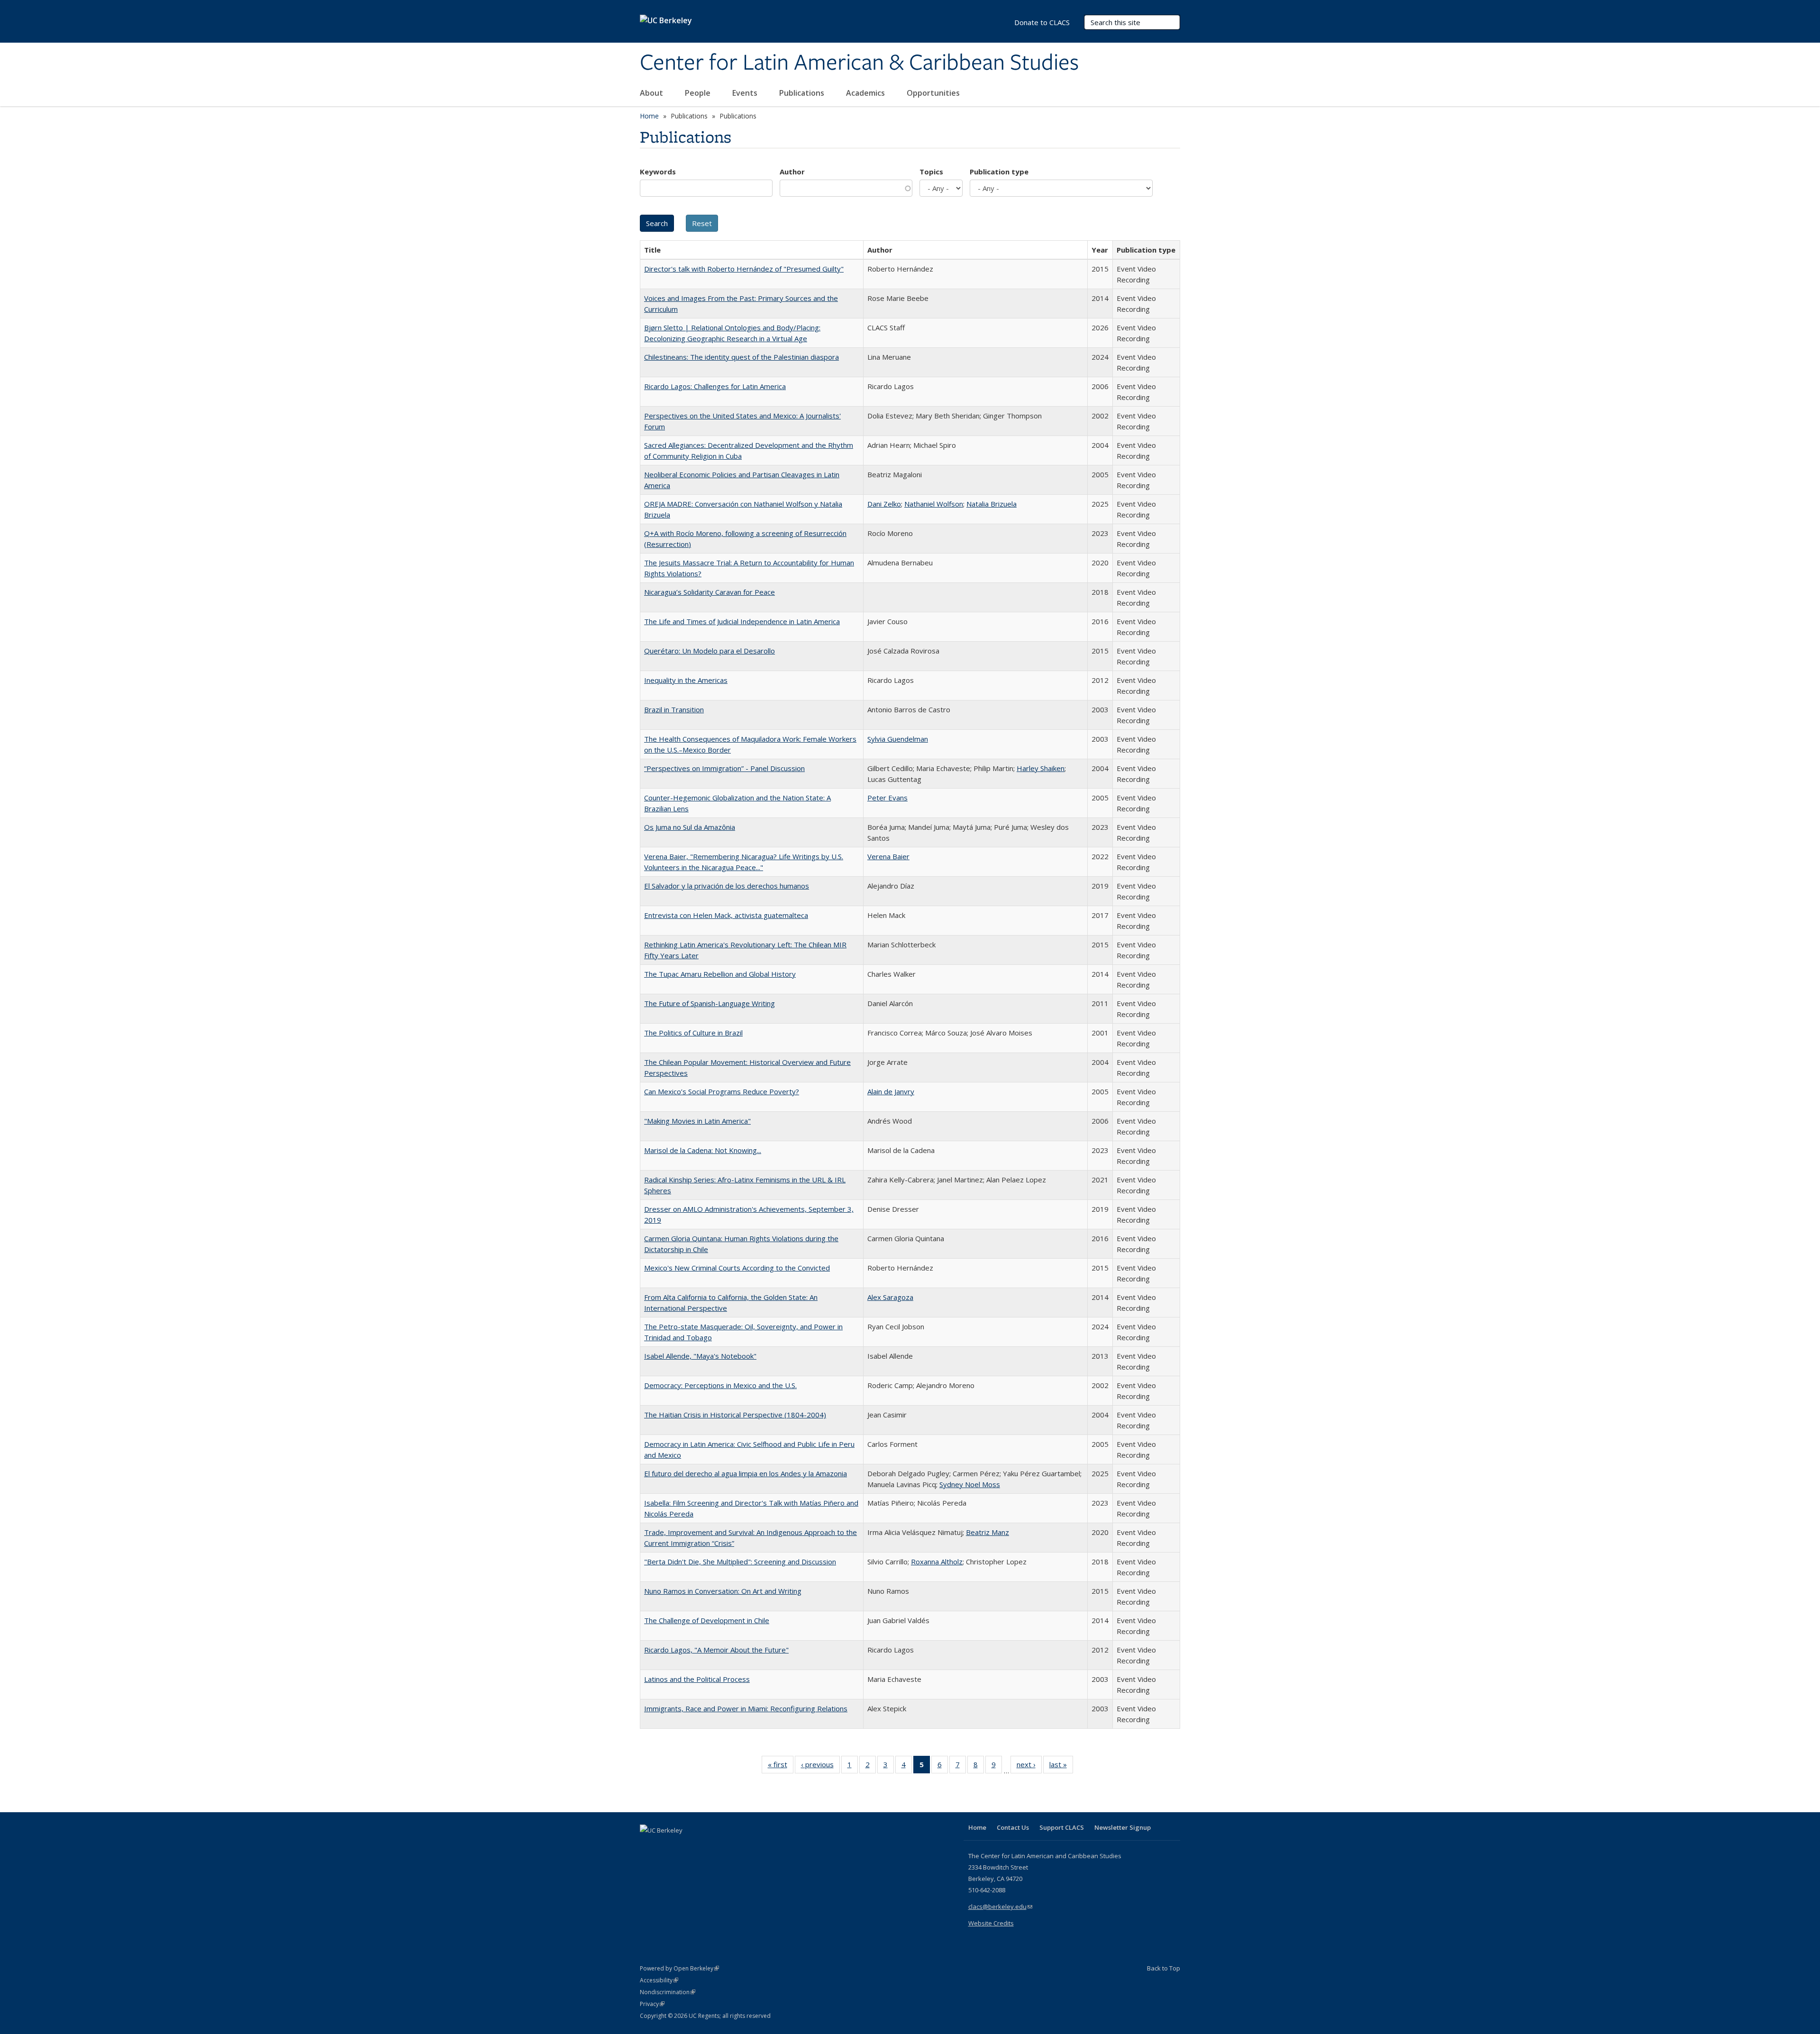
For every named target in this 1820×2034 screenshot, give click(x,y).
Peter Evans (887, 798)
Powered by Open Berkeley (679, 1968)
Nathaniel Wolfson (934, 504)
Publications (803, 93)
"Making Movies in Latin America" (697, 1121)
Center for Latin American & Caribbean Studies (859, 63)
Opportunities (934, 93)
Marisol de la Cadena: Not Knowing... (703, 1150)
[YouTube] (685, 1846)
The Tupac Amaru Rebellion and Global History (720, 974)
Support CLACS (1062, 1827)
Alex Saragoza (890, 1297)
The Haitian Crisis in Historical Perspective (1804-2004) (735, 1415)
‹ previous (820, 1766)
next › (1029, 1766)
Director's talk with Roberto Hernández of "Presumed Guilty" (744, 269)
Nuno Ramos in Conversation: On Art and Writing (723, 1591)
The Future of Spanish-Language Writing (710, 1003)
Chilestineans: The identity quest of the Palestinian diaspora (742, 357)
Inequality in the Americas (686, 680)
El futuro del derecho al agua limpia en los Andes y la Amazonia (746, 1473)
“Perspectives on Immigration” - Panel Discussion (724, 768)
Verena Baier (888, 856)
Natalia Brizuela (992, 504)
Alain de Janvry (891, 1091)
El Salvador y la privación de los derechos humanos (727, 886)
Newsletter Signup (1123, 1827)
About (652, 93)
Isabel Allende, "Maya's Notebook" (700, 1356)
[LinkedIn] (667, 1846)
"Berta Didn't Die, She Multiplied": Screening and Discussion (740, 1562)
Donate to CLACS (1042, 22)
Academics (866, 93)
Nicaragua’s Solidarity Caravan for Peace (710, 592)
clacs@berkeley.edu (1000, 1907)
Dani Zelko (884, 504)
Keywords (658, 172)
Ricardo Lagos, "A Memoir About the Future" (716, 1650)
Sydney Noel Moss (970, 1484)
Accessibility (659, 1980)
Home (649, 116)
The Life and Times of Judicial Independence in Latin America (742, 621)
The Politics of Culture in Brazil (693, 1033)
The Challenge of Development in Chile (707, 1620)
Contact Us (1013, 1827)
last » (1061, 1766)
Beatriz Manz (987, 1532)
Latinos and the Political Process (697, 1679)
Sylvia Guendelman (898, 739)
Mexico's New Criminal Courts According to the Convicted (737, 1268)
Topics (931, 172)
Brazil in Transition (674, 709)
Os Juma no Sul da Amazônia (690, 827)
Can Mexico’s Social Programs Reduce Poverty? (722, 1091)
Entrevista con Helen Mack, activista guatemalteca (726, 915)
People (699, 93)
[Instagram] (704, 1846)
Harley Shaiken (1041, 768)
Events (746, 93)
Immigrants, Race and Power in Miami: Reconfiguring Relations (746, 1708)
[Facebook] (648, 1846)
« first (781, 1766)
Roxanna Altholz (937, 1562)
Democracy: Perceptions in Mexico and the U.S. (720, 1385)
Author (792, 172)
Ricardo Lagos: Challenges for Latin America (715, 386)
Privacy (652, 2004)
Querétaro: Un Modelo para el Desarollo (710, 651)
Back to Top (1164, 1968)
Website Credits (991, 1923)
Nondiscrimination (668, 1992)
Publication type (999, 172)
